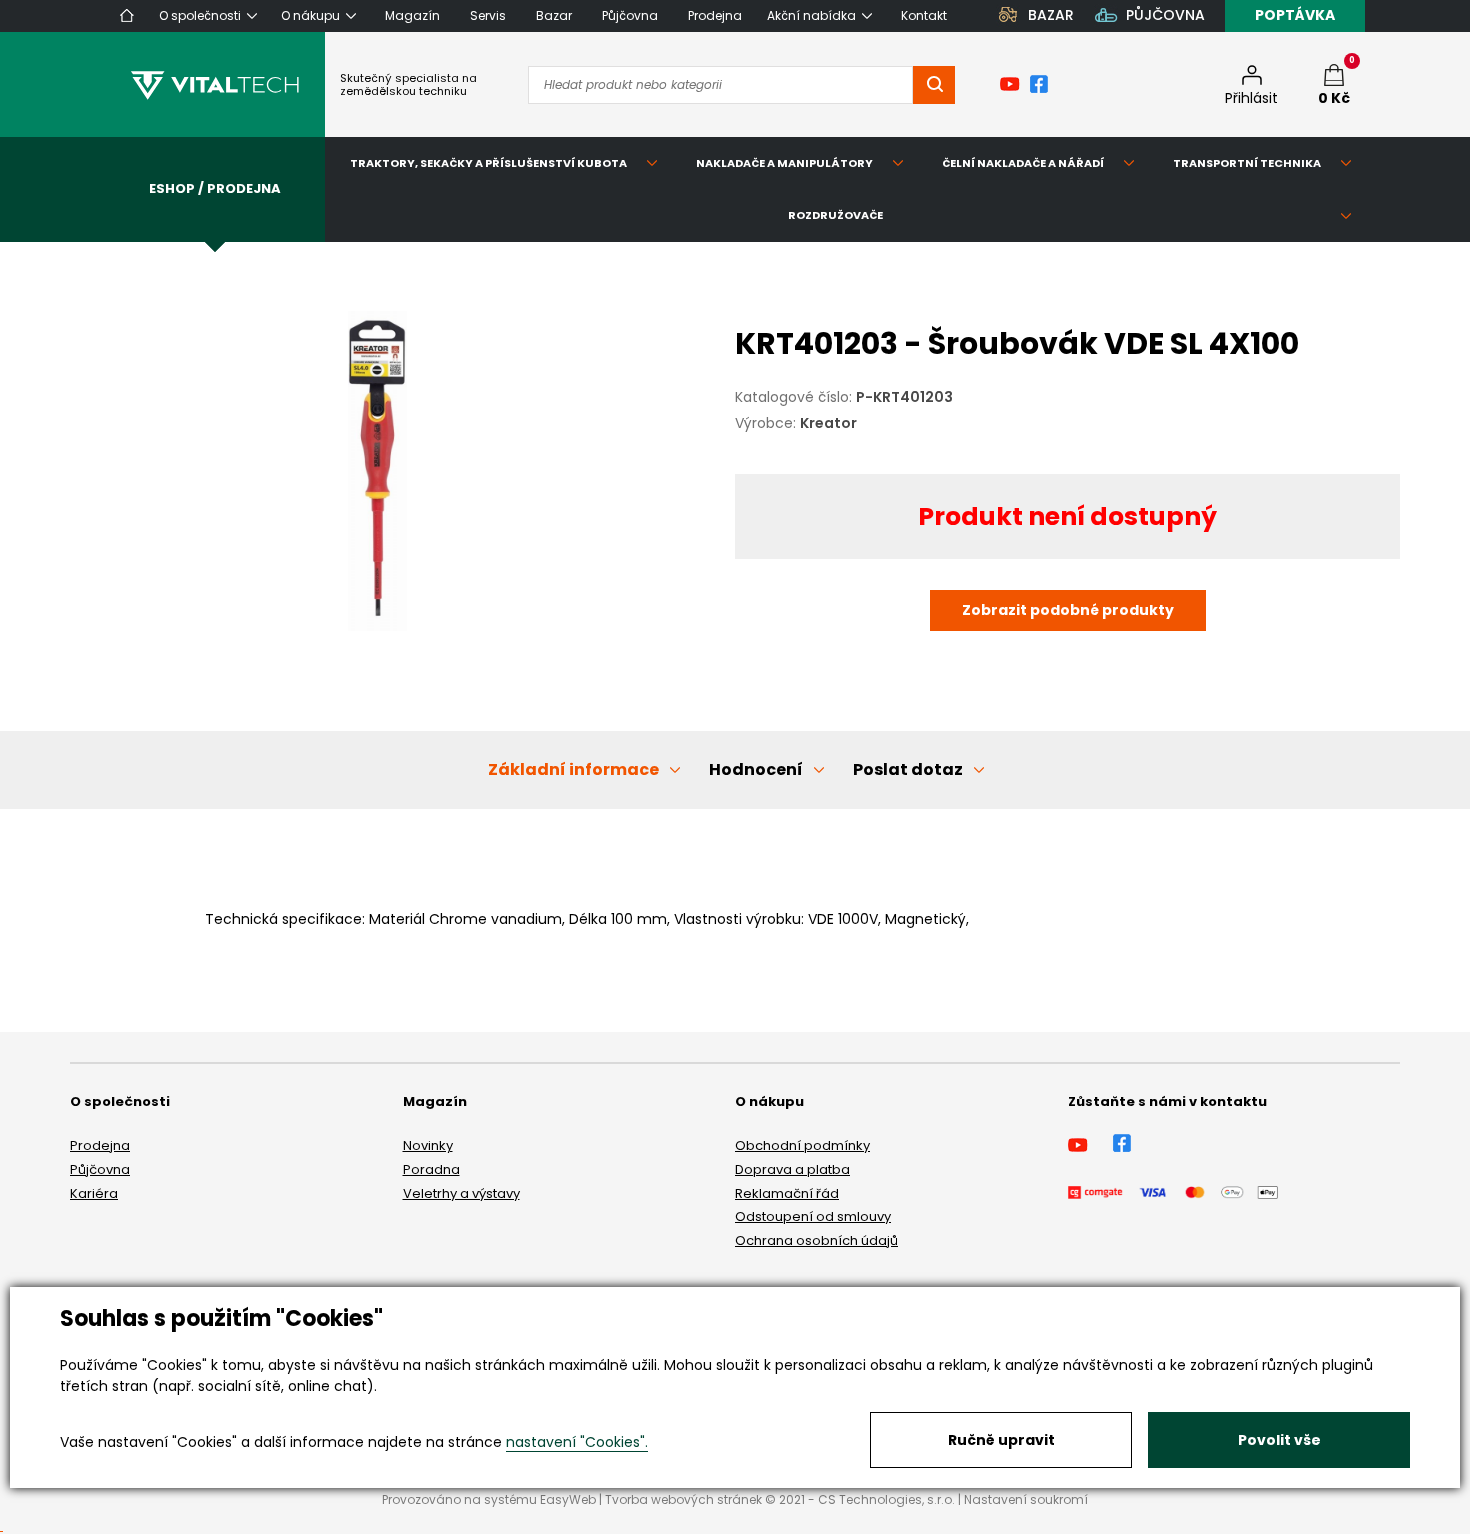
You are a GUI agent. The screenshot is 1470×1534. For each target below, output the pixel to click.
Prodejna (100, 1145)
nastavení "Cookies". (577, 1442)
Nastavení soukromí (1026, 1499)
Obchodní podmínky (802, 1145)
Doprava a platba (792, 1169)
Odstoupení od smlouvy (813, 1216)
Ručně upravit (1001, 1440)
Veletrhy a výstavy (461, 1193)
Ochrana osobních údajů (816, 1240)
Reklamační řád (787, 1193)
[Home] (127, 15)
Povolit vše (1279, 1440)
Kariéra (94, 1193)
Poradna (431, 1169)
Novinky (428, 1145)
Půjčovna (100, 1169)
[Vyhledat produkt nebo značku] (934, 85)
